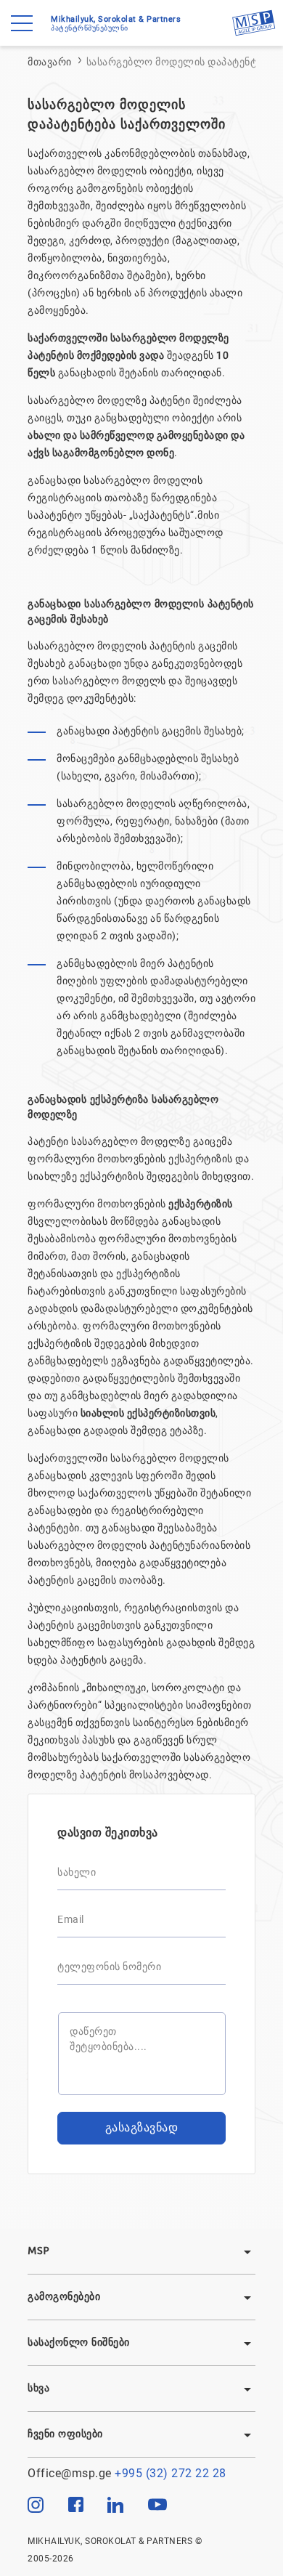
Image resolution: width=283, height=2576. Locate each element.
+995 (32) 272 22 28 (171, 2473)
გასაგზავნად (142, 2127)
